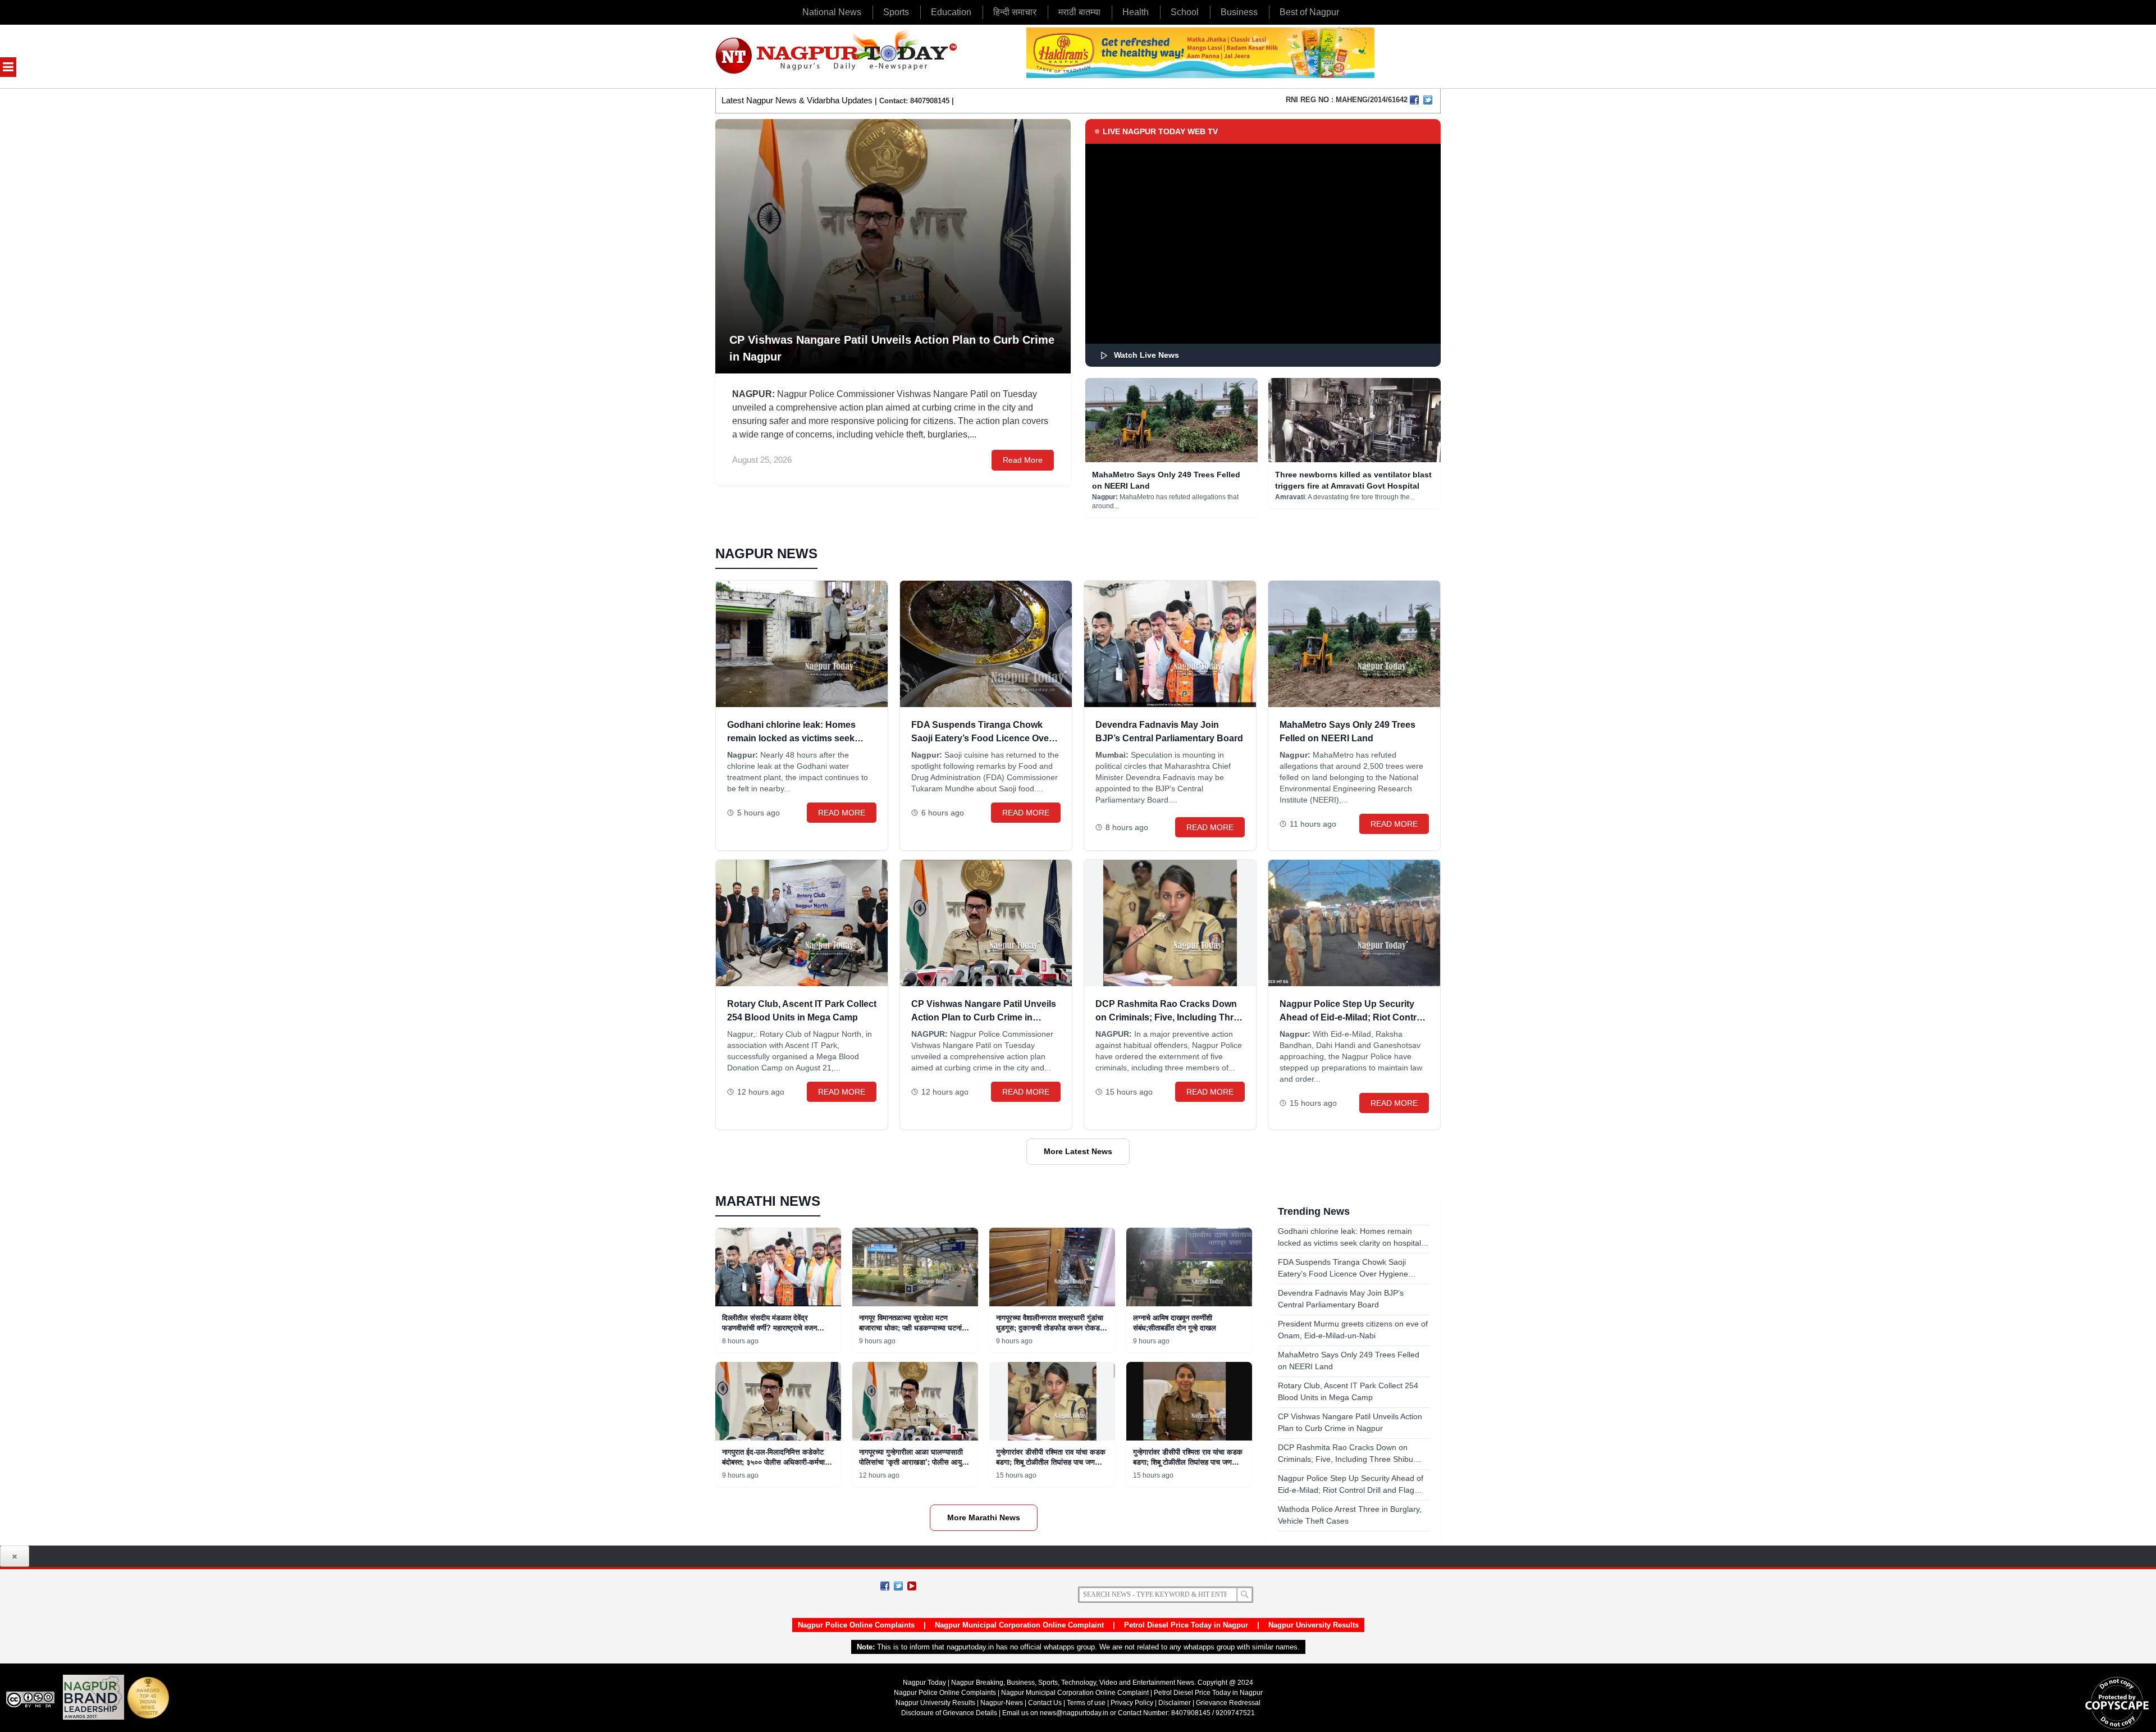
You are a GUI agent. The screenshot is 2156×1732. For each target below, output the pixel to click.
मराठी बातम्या (1079, 12)
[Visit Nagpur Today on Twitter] (1428, 100)
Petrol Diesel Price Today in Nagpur (1186, 1625)
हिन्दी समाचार (1015, 12)
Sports (896, 12)
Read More (1023, 460)
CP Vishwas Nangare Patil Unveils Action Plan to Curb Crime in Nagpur (984, 1017)
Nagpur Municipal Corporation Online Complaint (1019, 1625)
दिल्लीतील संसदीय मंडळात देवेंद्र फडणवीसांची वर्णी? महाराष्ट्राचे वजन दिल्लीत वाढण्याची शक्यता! (769, 1328)
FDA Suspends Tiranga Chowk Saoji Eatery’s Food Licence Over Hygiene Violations (982, 738)
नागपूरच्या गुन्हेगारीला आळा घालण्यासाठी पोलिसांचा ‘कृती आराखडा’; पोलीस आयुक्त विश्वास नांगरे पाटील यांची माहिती (914, 1462)
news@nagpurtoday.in (1074, 1713)
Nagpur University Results (1314, 1625)
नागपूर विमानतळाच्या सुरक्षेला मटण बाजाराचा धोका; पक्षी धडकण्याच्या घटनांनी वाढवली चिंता (913, 1328)
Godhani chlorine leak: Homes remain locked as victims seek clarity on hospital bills (791, 738)
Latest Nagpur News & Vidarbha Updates (797, 100)
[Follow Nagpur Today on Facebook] (885, 1586)
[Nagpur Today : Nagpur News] (837, 56)
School (1185, 12)
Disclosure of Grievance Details (949, 1713)
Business (1239, 12)
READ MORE (842, 813)
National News (832, 12)
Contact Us (1045, 1703)
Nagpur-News (1002, 1703)
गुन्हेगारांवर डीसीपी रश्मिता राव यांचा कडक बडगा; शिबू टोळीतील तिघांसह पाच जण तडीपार (1051, 1462)
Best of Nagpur (1309, 12)
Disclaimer (1175, 1703)
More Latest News (1078, 1151)
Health (1136, 12)
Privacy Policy (1132, 1703)
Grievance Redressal (1228, 1703)
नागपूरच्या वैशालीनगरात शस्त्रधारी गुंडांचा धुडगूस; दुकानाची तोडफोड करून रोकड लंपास (1050, 1328)
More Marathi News (984, 1517)
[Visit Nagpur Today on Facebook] (1414, 100)
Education (951, 12)
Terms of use (1086, 1703)
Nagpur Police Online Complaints (856, 1625)
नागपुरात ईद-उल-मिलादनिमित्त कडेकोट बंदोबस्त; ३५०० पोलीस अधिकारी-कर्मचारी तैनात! (776, 1462)
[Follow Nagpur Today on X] (898, 1586)
